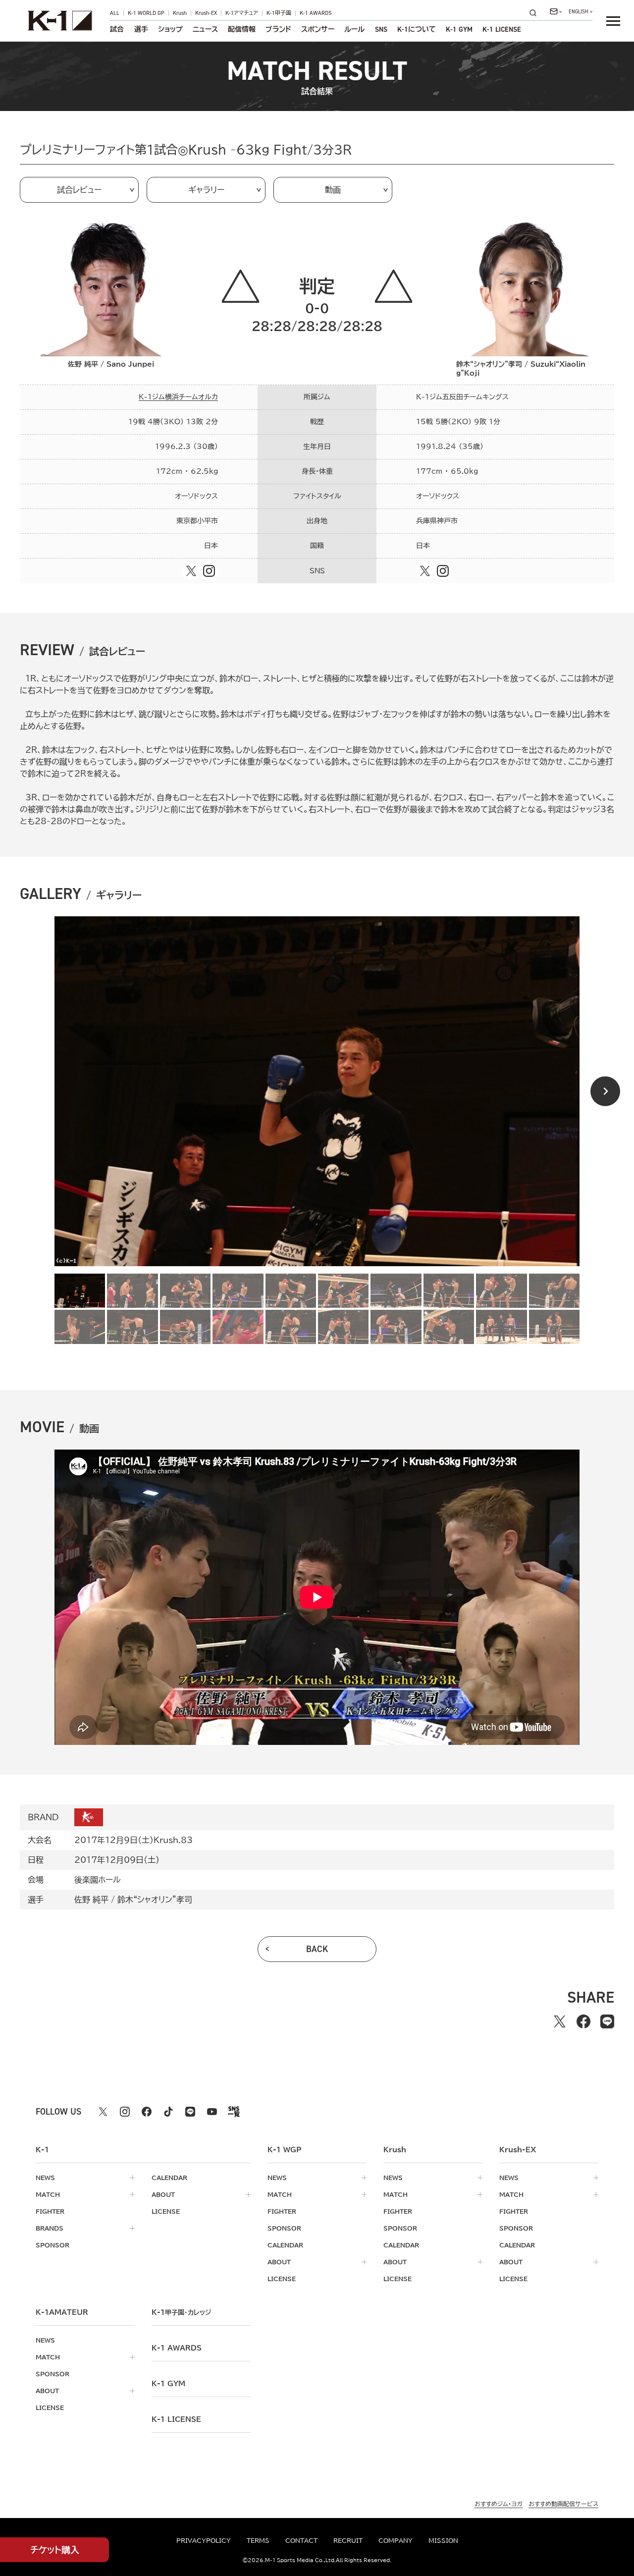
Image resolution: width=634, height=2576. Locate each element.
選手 (141, 29)
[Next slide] (605, 1091)
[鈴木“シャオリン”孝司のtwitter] (425, 571)
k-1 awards (177, 2348)
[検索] (536, 13)
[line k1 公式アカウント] (190, 2112)
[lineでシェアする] (607, 2021)
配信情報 (242, 29)
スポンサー (318, 29)
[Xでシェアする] (560, 2021)
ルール (354, 29)
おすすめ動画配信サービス (563, 2504)
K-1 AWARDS (316, 13)
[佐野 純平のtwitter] (191, 571)
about (163, 2194)
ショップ (170, 29)
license (166, 2211)
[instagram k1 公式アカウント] (125, 2112)
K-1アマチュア (242, 13)
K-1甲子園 (279, 13)
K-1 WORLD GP (146, 13)
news (45, 2178)
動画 (333, 190)
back (317, 1949)
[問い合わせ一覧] (556, 11)
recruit (348, 2540)
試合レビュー (79, 190)
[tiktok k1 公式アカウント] (168, 2112)
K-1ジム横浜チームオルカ (178, 397)
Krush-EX (206, 13)
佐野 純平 (91, 1900)
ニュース (205, 29)
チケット (55, 2550)
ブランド (278, 29)
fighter (50, 2211)
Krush (180, 13)
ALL (115, 13)
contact (301, 2540)
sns (381, 29)
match (48, 2194)
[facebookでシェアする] (583, 2021)
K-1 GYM (459, 29)
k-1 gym (168, 2384)
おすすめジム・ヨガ (499, 2504)
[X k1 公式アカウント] (103, 2112)
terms (258, 2540)
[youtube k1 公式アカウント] (212, 2112)
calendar (169, 2178)
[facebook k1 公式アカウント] (147, 2112)
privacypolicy (204, 2540)
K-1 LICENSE (502, 29)
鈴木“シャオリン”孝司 (155, 1900)
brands (50, 2228)
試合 (117, 29)
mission (443, 2540)
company (396, 2540)
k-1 (181, 2312)
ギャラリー (206, 190)
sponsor (53, 2245)
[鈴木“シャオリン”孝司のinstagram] (443, 571)
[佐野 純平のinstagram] (209, 571)
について (417, 29)
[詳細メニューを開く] (613, 21)
